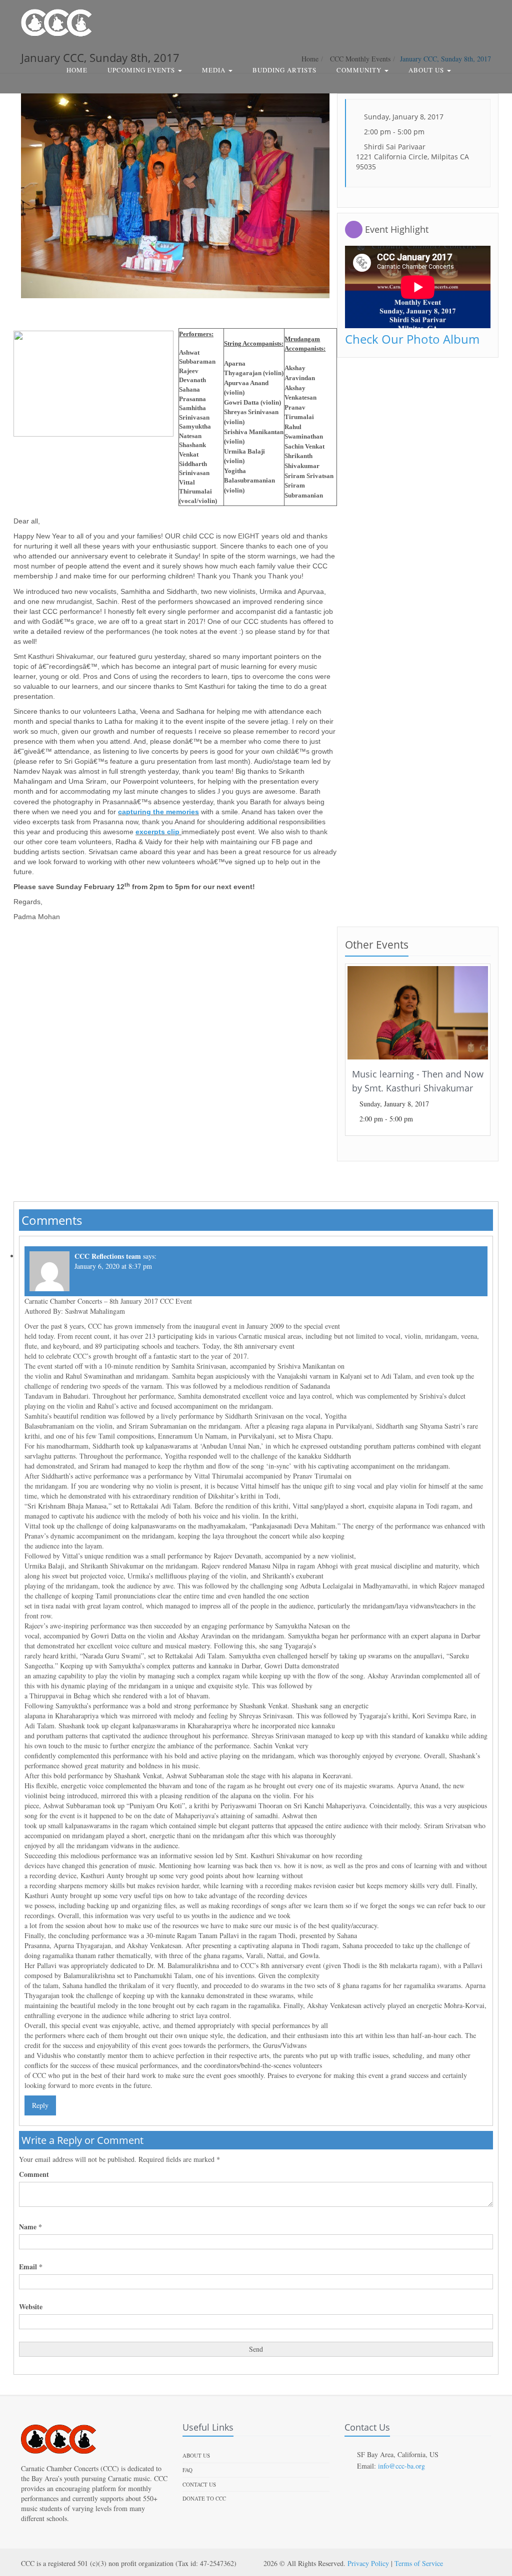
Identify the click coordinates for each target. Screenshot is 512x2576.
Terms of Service (419, 2563)
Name (30, 2227)
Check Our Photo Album (412, 339)
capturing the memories (158, 812)
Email (31, 2267)
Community (360, 70)
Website (31, 2307)
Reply (40, 2105)
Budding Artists (284, 70)
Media (215, 70)
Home (77, 70)
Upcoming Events (142, 70)
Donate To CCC (204, 2498)
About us (196, 2455)
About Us (427, 70)
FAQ (187, 2470)
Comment (34, 2174)
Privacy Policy (368, 2563)
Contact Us (199, 2484)
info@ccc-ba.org (401, 2466)
